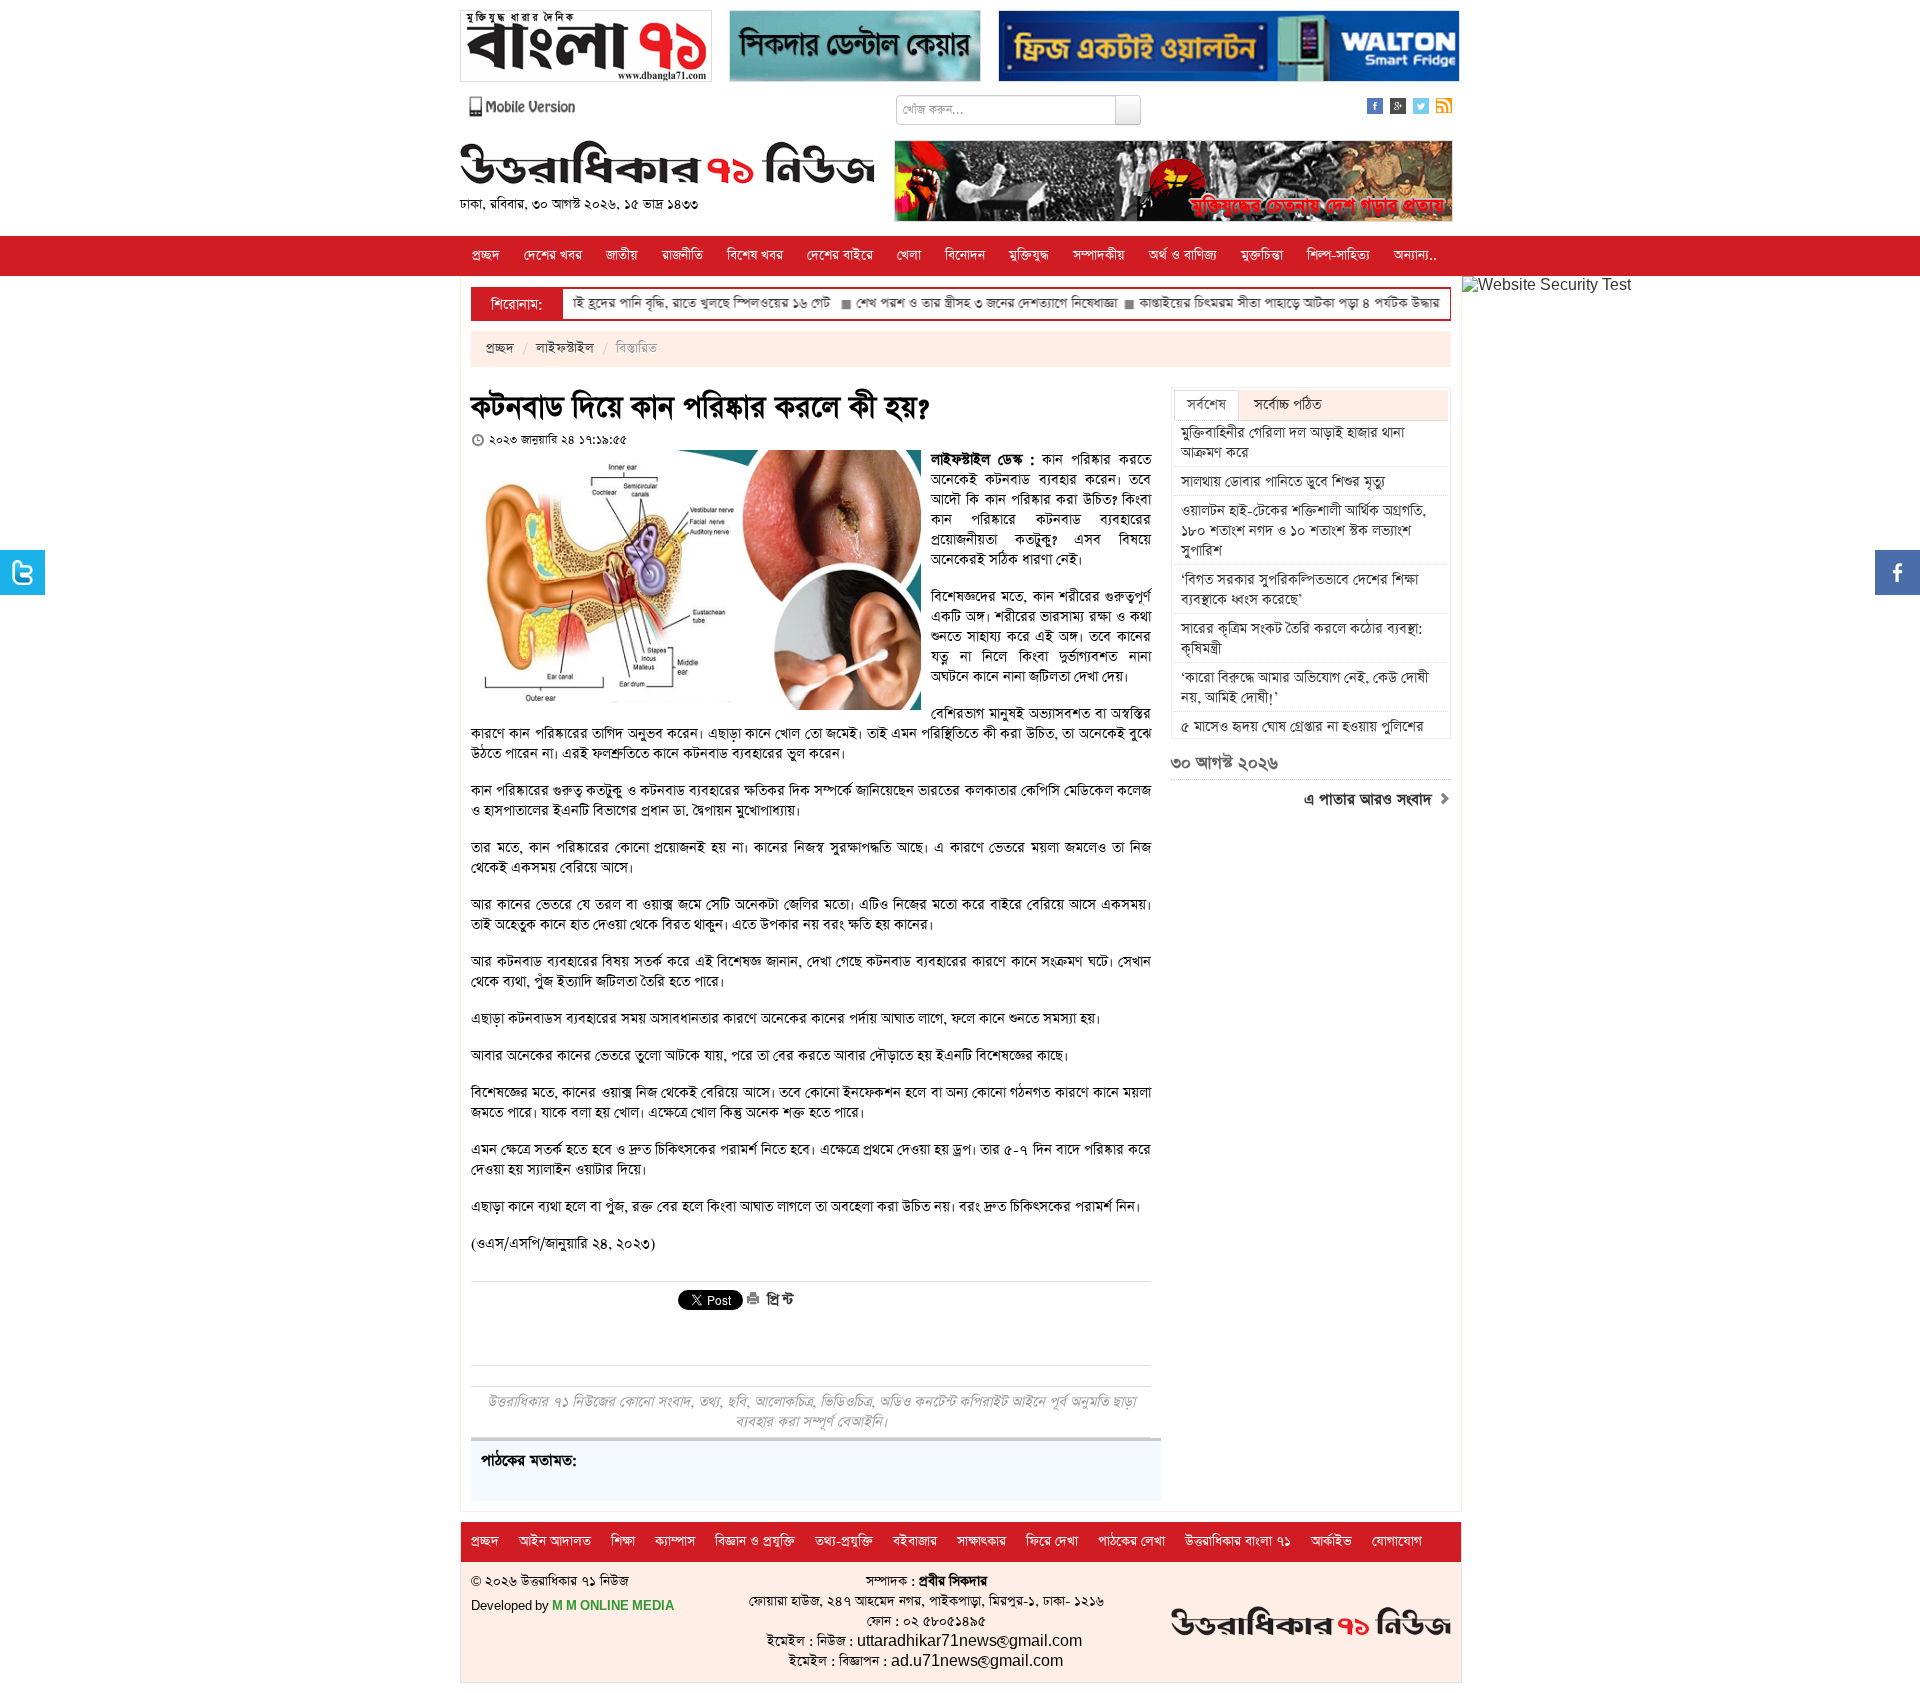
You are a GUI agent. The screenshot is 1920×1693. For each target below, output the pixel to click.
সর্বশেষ (1206, 405)
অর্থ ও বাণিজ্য (1183, 255)
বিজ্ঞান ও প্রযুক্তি (755, 1541)
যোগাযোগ (1397, 1541)
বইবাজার (915, 1541)
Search (1128, 110)
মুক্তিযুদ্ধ (1029, 255)
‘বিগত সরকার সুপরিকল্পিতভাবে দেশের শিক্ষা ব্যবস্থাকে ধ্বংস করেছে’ (1299, 590)
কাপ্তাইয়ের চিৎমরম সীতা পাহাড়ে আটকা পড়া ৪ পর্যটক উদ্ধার (1234, 303)
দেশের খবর (553, 255)
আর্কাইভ (1331, 1541)
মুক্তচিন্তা (1262, 255)
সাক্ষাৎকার (981, 1541)
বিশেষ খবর (755, 255)
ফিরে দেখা (1052, 1541)
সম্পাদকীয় (1099, 255)
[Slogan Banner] (1173, 183)
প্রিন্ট (778, 1300)
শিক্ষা (623, 1541)
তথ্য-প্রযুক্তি (844, 1541)
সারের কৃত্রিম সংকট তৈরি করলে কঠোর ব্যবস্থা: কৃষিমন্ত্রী (1302, 639)
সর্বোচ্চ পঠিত (1287, 405)
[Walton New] (1229, 48)
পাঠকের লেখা (1131, 1541)
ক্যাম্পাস (675, 1541)
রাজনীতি (682, 255)
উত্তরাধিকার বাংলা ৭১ (1238, 1541)
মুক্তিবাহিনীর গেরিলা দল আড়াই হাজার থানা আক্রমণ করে (1292, 443)
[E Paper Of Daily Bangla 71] (586, 48)
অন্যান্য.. (1415, 255)
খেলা (909, 255)
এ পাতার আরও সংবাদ (1370, 800)
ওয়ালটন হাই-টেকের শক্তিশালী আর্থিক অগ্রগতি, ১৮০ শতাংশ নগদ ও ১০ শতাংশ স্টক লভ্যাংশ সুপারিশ (1303, 531)
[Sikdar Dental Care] (855, 48)
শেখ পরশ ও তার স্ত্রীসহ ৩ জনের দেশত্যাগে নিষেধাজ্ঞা (931, 303)
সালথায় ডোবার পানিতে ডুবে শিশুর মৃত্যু (1283, 482)
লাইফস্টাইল (565, 348)
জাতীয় (622, 255)
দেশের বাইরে (840, 255)
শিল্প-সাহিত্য (1338, 255)
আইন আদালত (555, 1541)
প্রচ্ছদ (486, 255)
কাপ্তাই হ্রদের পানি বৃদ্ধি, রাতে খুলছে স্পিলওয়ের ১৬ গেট (638, 303)
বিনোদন (965, 255)
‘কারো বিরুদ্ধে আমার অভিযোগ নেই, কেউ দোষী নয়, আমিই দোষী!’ (1304, 688)
